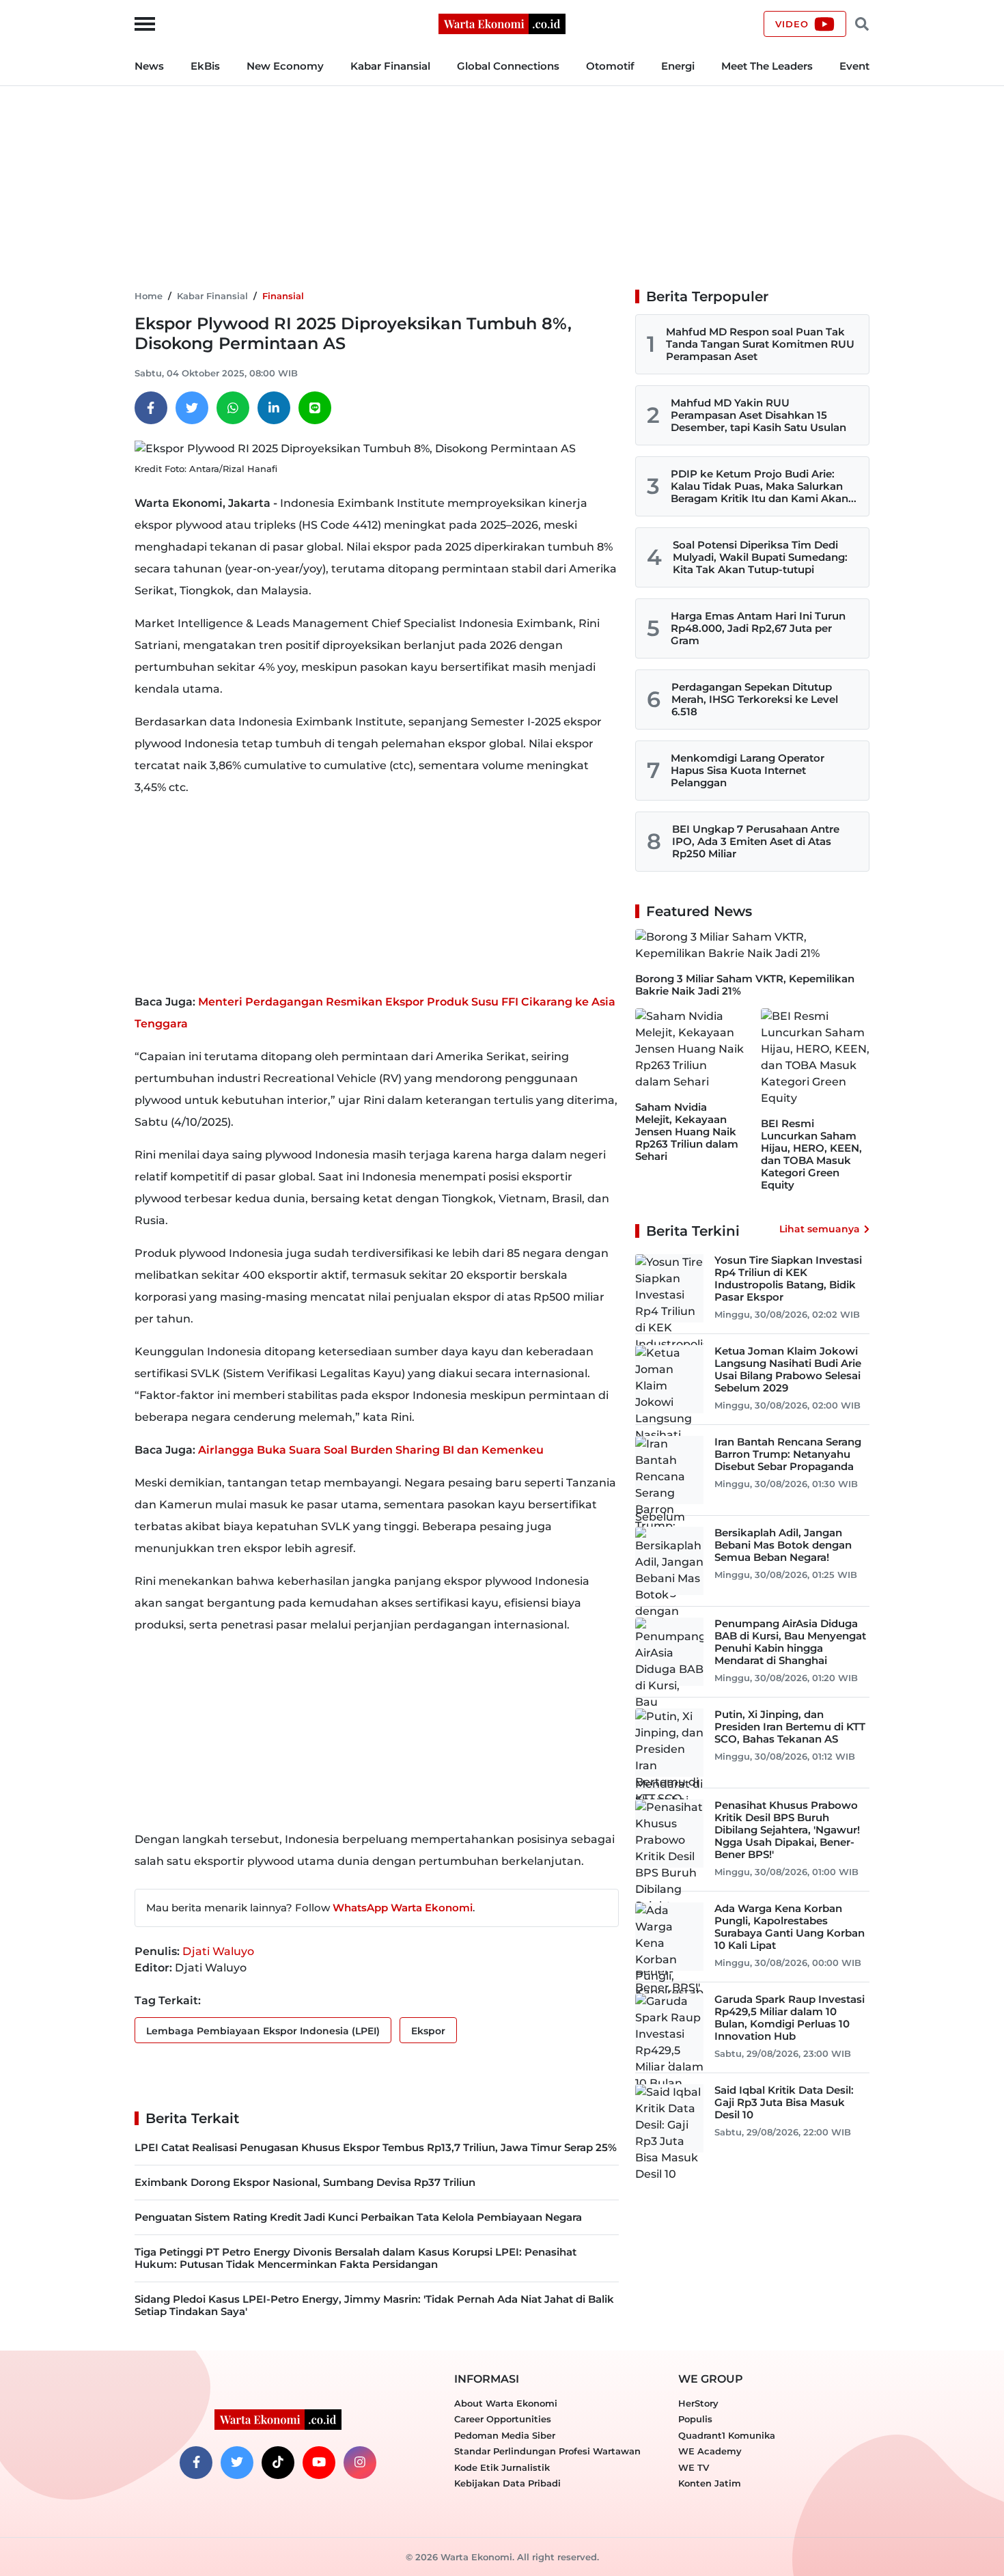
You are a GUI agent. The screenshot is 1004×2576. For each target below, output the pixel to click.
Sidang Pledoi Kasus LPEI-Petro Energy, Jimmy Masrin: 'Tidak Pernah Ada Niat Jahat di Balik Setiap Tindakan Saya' (374, 2305)
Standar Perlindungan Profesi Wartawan (547, 2451)
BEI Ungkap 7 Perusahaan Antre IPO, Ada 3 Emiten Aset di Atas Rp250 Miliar (756, 841)
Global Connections (508, 66)
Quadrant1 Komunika (727, 2435)
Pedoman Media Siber (505, 2435)
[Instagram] (360, 2463)
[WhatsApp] (233, 408)
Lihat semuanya (820, 1229)
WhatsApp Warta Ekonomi (403, 1908)
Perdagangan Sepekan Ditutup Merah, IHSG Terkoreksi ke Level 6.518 (755, 699)
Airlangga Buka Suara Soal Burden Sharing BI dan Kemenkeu (371, 1450)
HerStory (698, 2403)
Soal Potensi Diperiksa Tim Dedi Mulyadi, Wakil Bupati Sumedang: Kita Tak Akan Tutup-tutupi (760, 557)
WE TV (694, 2467)
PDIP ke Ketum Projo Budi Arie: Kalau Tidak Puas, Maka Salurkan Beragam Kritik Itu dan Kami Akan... (764, 486)
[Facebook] (151, 408)
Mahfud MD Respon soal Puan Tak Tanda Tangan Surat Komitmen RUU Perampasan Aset (760, 344)
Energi (678, 66)
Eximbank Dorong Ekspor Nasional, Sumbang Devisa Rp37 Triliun (305, 2182)
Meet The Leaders (767, 66)
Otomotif (610, 66)
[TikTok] (278, 2463)
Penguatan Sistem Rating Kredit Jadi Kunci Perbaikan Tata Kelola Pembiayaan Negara (358, 2217)
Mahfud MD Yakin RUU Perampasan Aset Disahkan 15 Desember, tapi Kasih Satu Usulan (758, 415)
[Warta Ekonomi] (502, 23)
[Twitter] (192, 408)
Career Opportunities (503, 2419)
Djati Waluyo (218, 1951)
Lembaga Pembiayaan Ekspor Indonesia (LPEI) (263, 2031)
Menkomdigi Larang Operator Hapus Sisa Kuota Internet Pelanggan (748, 770)
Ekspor (428, 2031)
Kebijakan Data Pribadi (507, 2483)
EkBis (205, 66)
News (149, 66)
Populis (695, 2419)
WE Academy (710, 2451)
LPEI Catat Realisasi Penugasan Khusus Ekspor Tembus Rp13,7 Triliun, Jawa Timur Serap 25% (376, 2147)
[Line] (315, 408)
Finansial (283, 296)
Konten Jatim (710, 2483)
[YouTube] (319, 2463)
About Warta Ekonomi (506, 2403)
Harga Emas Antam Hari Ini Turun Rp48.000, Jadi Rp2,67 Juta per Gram (758, 628)
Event (854, 66)
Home (149, 296)
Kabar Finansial (390, 66)
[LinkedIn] (274, 408)
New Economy (285, 66)
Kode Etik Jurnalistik (502, 2467)
